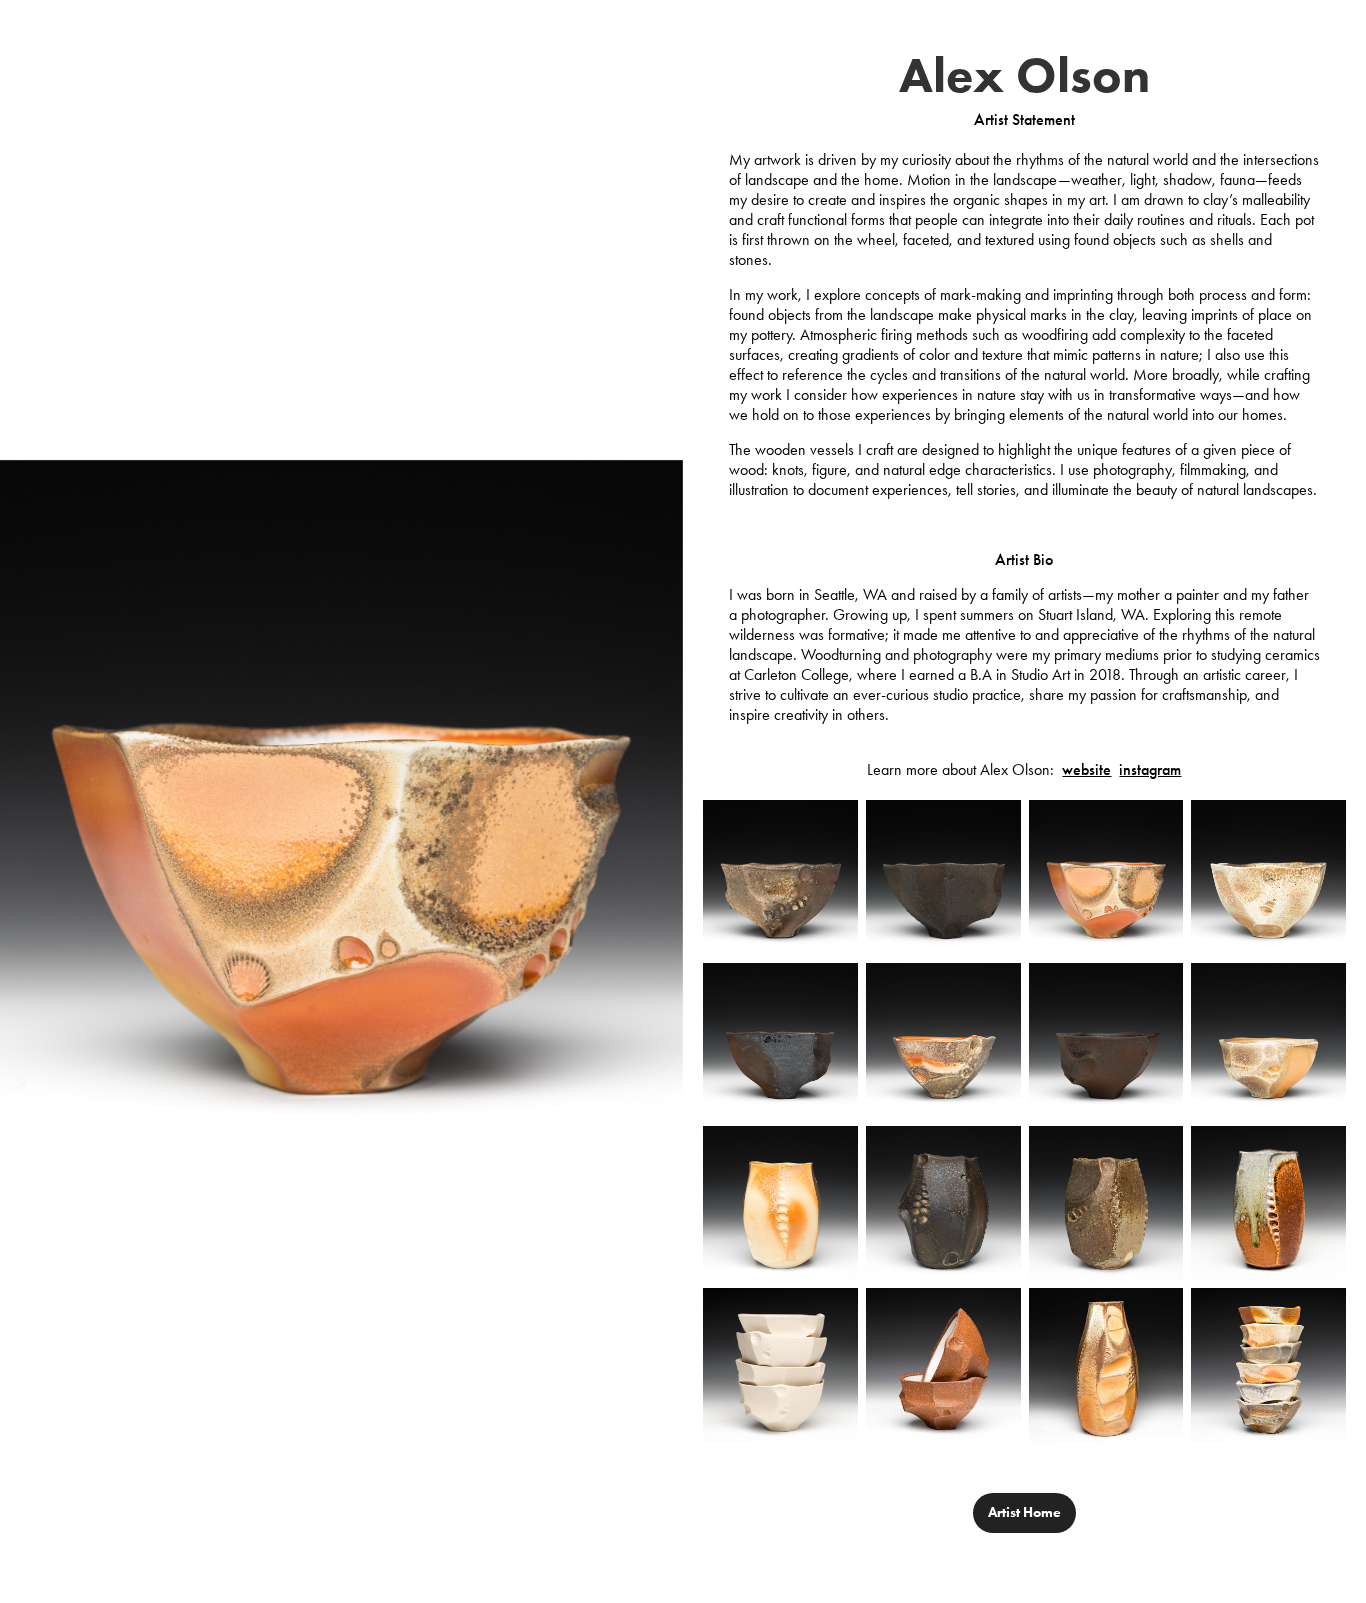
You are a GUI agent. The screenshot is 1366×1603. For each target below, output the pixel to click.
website (1086, 769)
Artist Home (1024, 1512)
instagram (1150, 769)
